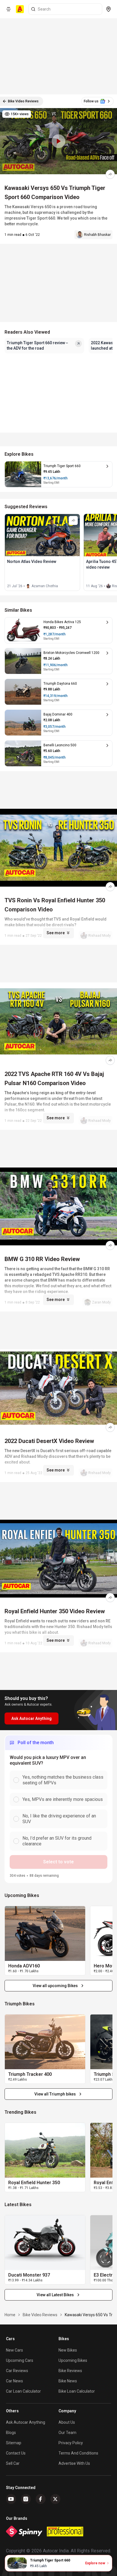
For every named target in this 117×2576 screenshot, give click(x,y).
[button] (58, 141)
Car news (14, 2381)
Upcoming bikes (73, 2360)
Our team (67, 2433)
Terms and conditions (78, 2453)
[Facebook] (41, 2499)
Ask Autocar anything (26, 2422)
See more (56, 933)
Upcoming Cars (20, 2360)
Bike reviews (70, 2371)
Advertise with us (74, 2463)
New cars (14, 2350)
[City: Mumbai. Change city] (108, 9)
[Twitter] (55, 2499)
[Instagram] (26, 2499)
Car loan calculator (23, 2391)
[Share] (110, 174)
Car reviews (17, 2371)
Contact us (16, 2453)
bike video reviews (40, 2315)
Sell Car (13, 2463)
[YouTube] (11, 2499)
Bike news (68, 2381)
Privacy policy (71, 2443)
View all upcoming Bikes (55, 1986)
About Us (67, 2422)
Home (10, 2315)
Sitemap (14, 2443)
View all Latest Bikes (55, 2295)
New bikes (68, 2350)
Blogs (11, 2433)
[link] (45, 1933)
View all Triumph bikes (55, 2094)
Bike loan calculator (77, 2391)
